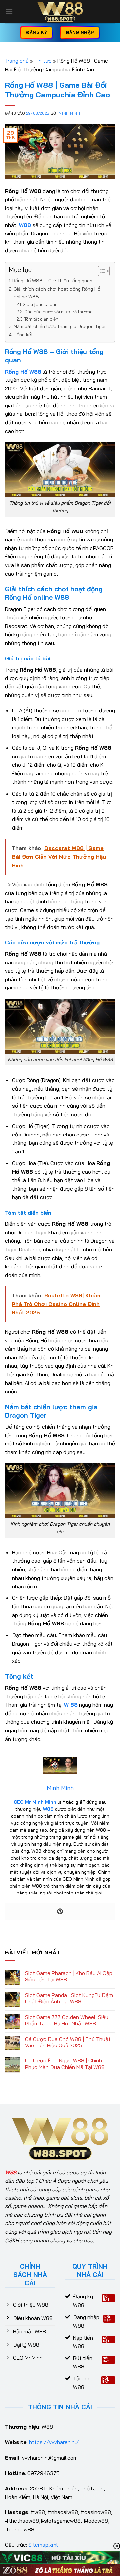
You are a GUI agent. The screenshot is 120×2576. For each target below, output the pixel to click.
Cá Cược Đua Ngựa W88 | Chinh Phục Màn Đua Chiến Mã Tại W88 (65, 2064)
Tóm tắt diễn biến (41, 319)
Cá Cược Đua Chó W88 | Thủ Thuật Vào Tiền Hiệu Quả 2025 (68, 2042)
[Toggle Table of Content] (100, 271)
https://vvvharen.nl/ (54, 2442)
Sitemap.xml (43, 2545)
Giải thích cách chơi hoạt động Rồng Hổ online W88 (57, 293)
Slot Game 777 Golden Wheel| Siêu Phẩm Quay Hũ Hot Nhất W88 (67, 2020)
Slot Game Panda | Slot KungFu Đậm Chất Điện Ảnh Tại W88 (69, 1998)
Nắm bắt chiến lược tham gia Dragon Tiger (60, 326)
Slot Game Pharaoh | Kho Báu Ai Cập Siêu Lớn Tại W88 (69, 1976)
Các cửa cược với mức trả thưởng (58, 312)
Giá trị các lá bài (39, 304)
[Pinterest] (60, 1912)
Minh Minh (69, 113)
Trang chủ (17, 61)
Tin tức (43, 61)
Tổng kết (23, 335)
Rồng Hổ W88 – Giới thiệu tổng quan (52, 281)
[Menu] (9, 11)
